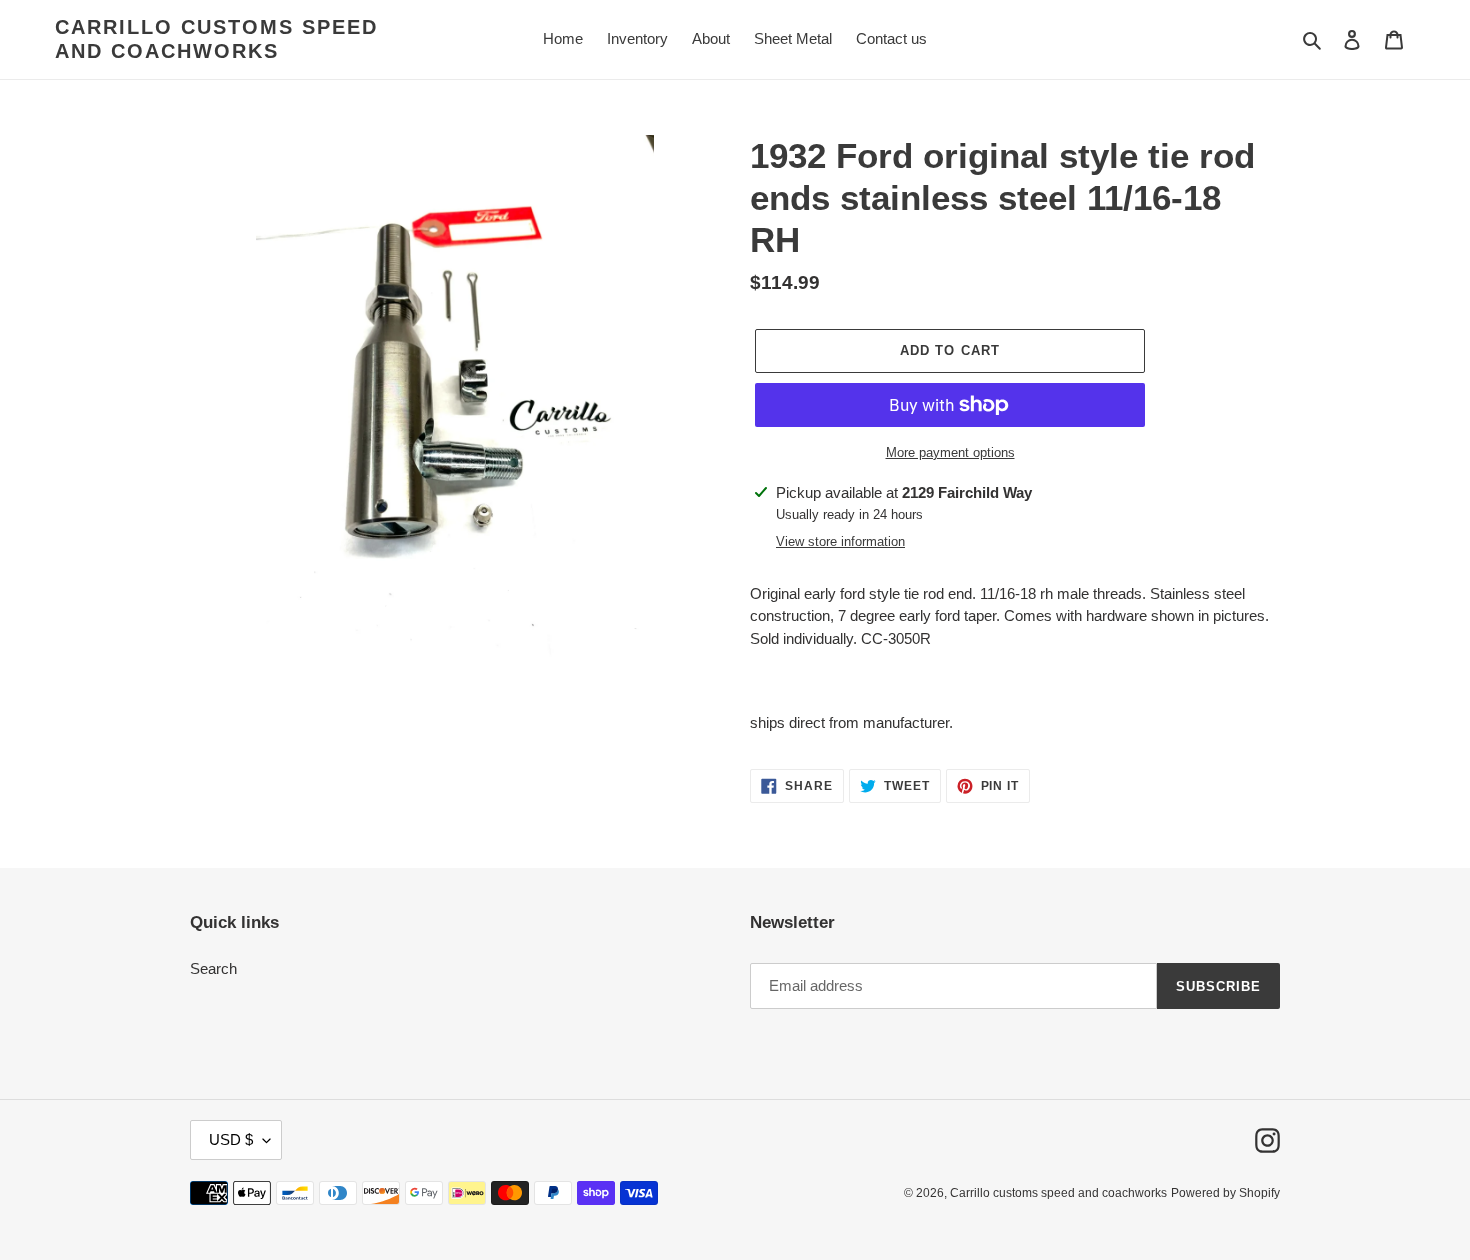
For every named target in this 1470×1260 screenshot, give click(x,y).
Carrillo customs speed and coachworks (216, 39)
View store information (840, 541)
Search (213, 968)
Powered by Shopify (1225, 1193)
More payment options (950, 452)
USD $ (231, 1139)
